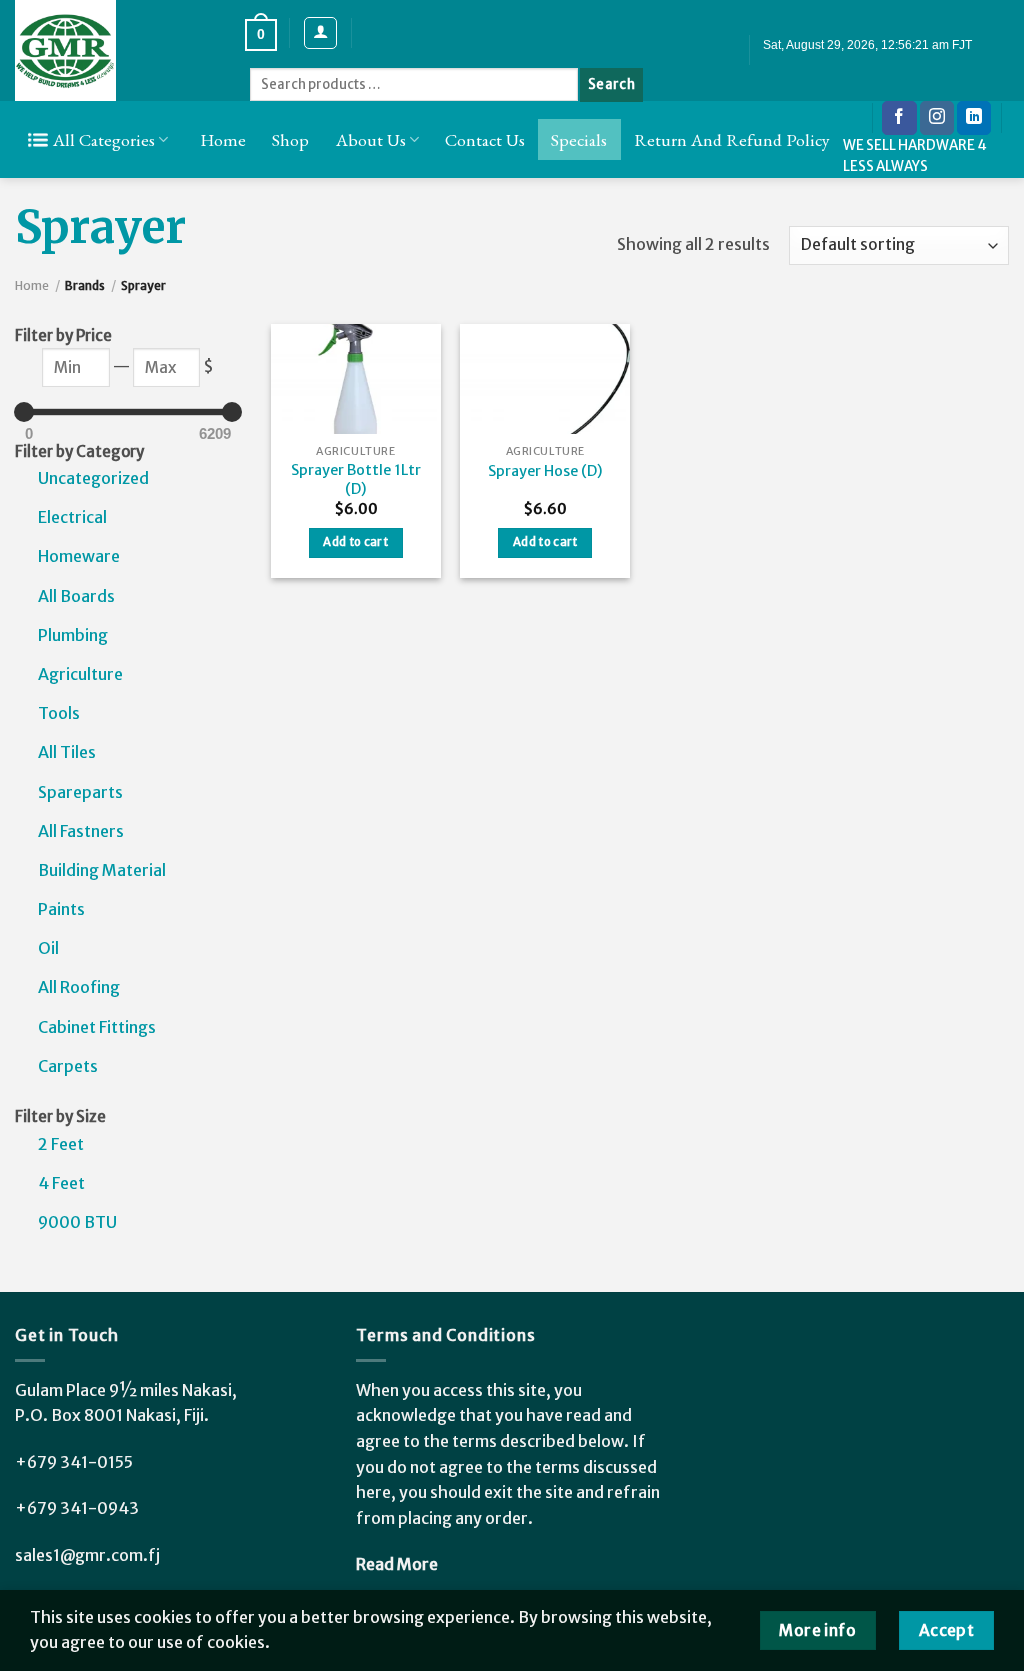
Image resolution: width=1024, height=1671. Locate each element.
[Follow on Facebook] (899, 118)
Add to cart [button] (355, 542)
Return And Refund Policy (732, 139)
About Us (371, 139)
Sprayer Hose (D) (545, 471)
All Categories (104, 139)
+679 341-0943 (77, 1508)
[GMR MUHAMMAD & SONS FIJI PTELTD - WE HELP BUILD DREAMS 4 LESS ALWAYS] (115, 50)
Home (223, 139)
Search (611, 84)
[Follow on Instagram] (937, 118)
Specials (579, 139)
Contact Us (485, 139)
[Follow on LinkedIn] (974, 118)
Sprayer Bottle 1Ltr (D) (356, 479)
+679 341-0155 (74, 1462)
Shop (290, 139)
